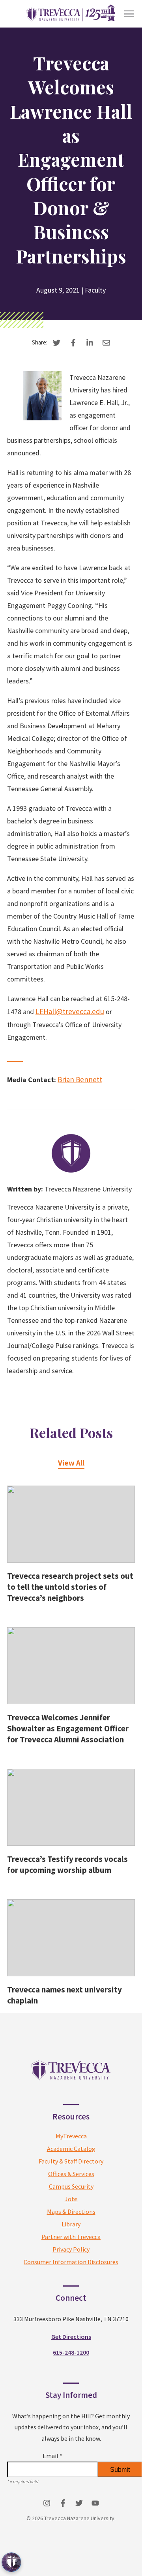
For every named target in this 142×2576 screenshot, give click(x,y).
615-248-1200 (71, 2352)
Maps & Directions (71, 2211)
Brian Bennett (80, 1079)
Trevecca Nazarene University (88, 1189)
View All (71, 1463)
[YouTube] (95, 2503)
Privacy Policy (71, 2249)
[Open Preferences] (11, 2562)
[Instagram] (47, 2503)
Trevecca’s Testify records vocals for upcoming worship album (67, 1864)
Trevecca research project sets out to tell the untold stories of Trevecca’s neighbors (70, 1587)
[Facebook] (63, 2503)
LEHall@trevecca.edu (70, 1011)
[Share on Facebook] (73, 343)
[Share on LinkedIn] (90, 343)
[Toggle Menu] (129, 14)
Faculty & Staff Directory (71, 2161)
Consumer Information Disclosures (71, 2262)
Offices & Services (71, 2174)
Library (71, 2224)
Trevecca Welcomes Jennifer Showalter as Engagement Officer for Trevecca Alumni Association (68, 1728)
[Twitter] (79, 2503)
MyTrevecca (71, 2136)
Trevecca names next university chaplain (64, 1995)
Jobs (71, 2199)
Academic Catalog (71, 2149)
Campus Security (71, 2186)
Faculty (95, 290)
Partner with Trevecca (71, 2237)
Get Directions (71, 2337)
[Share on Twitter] (57, 343)
